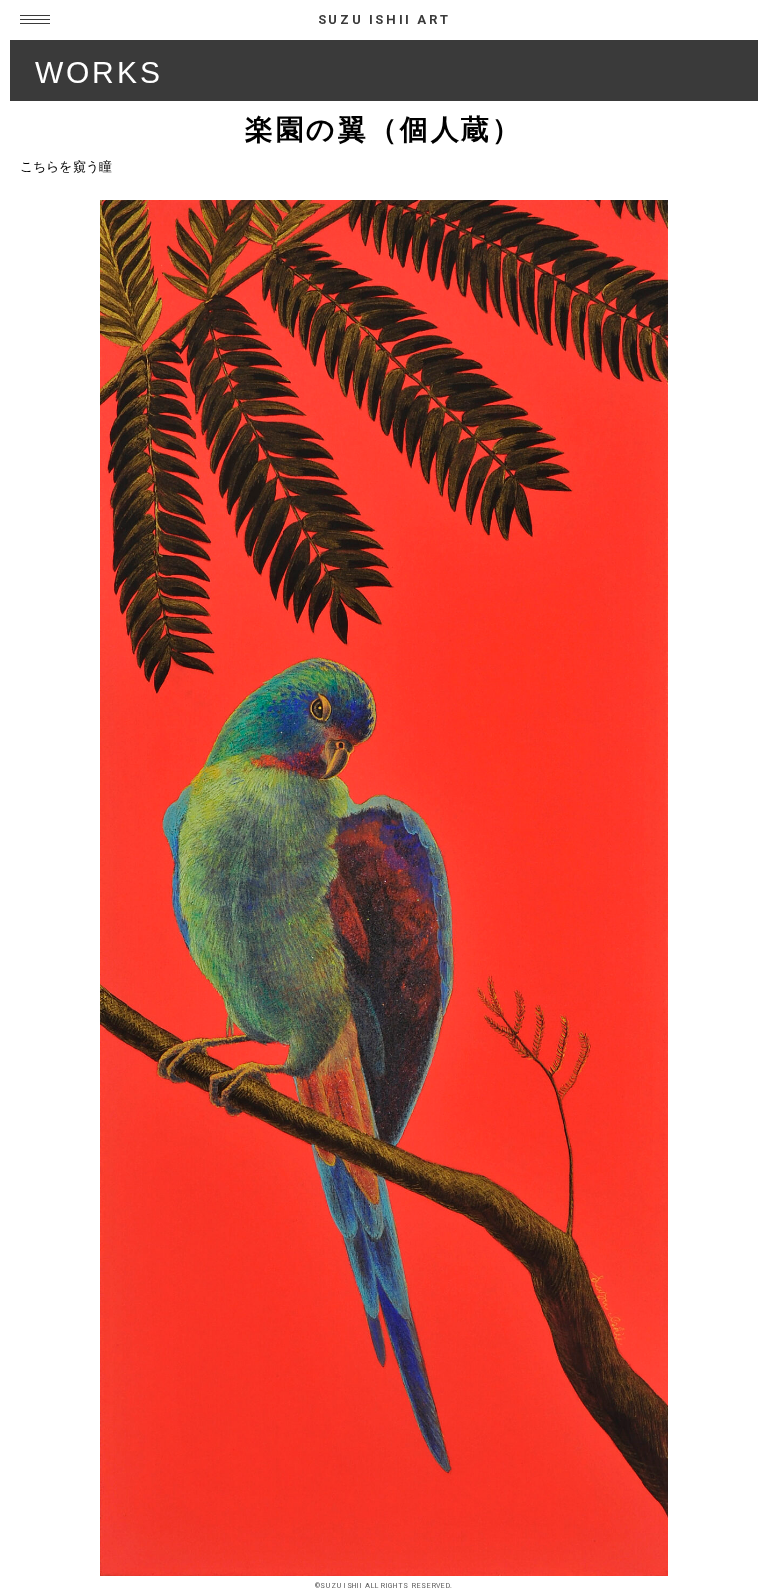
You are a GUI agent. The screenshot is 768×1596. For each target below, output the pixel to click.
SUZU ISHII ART (384, 19)
